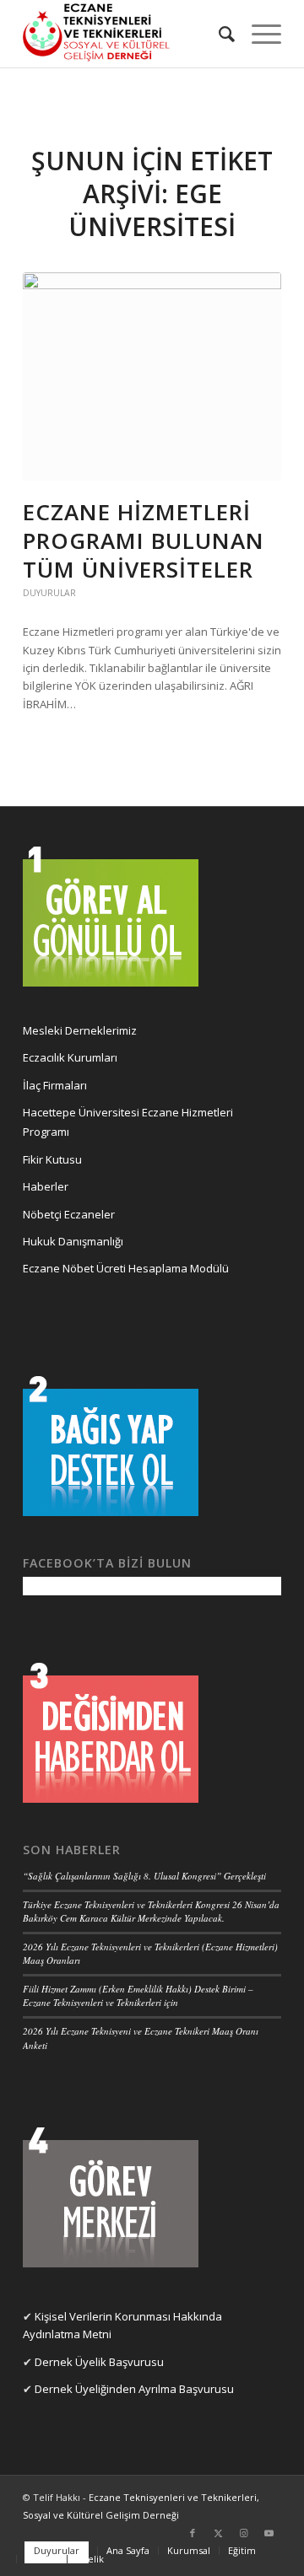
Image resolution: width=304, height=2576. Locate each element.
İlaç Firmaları (55, 1085)
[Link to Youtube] (269, 2533)
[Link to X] (218, 2533)
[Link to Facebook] (193, 2533)
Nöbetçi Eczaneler (69, 1214)
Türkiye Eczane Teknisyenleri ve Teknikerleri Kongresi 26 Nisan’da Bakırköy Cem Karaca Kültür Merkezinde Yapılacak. (151, 1912)
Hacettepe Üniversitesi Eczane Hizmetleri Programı (128, 1122)
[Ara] (218, 34)
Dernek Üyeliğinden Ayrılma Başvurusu (134, 2389)
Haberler (46, 1186)
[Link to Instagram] (243, 2533)
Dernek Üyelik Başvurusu (99, 2362)
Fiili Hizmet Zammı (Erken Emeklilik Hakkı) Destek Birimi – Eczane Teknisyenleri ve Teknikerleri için (138, 1996)
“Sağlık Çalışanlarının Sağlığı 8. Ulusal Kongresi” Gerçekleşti (144, 1876)
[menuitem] (218, 34)
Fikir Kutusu (52, 1159)
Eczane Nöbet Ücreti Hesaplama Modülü (126, 1268)
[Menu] (258, 34)
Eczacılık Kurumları (70, 1057)
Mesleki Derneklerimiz (80, 1030)
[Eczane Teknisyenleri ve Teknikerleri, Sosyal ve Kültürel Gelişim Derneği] (126, 34)
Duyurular (49, 593)
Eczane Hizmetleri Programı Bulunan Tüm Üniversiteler (144, 540)
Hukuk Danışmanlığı (73, 1241)
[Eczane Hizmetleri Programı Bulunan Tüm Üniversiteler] (152, 376)
